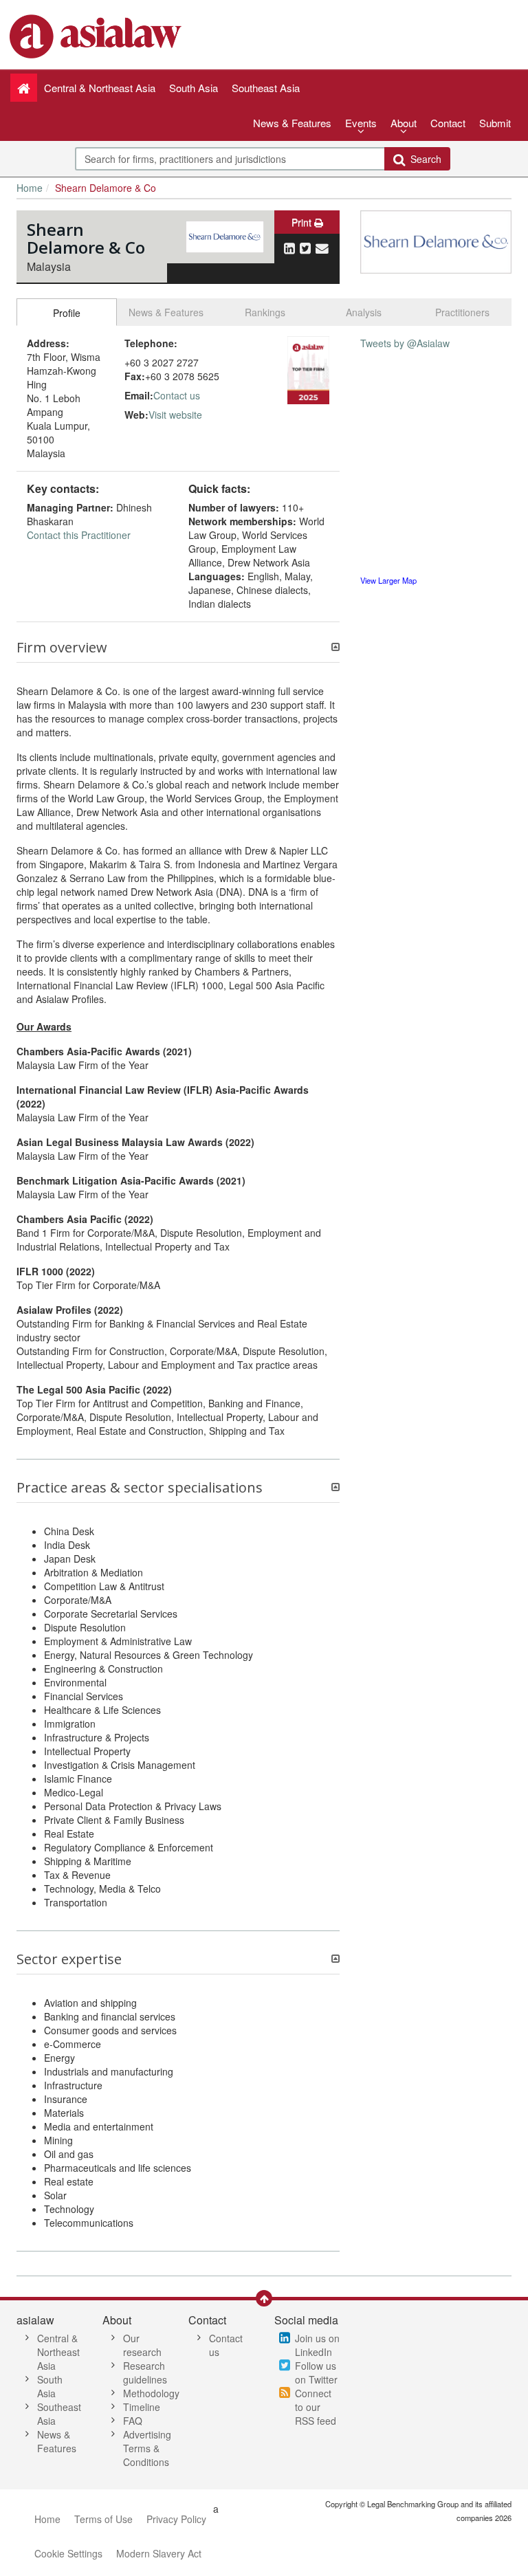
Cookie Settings (68, 2553)
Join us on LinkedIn (317, 2345)
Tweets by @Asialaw (405, 343)
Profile (67, 313)
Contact (448, 123)
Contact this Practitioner (79, 535)
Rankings (265, 312)
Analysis (364, 312)
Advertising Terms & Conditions (147, 2448)
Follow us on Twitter (316, 2373)
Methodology (151, 2393)
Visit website (175, 415)
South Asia (50, 2386)
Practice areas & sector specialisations (140, 1488)
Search (423, 159)
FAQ (133, 2421)
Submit (495, 123)
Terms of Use (103, 2519)
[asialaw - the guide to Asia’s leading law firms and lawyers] (97, 35)
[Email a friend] (322, 247)
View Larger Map (388, 580)
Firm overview (62, 648)
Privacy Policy (176, 2519)
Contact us (177, 395)
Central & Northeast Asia (58, 2352)
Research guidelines (145, 2373)
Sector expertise (69, 1959)
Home (30, 188)
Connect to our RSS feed (316, 2407)
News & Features (292, 123)
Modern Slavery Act (159, 2553)
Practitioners (462, 312)
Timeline (142, 2407)
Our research (142, 2345)
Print (303, 222)
